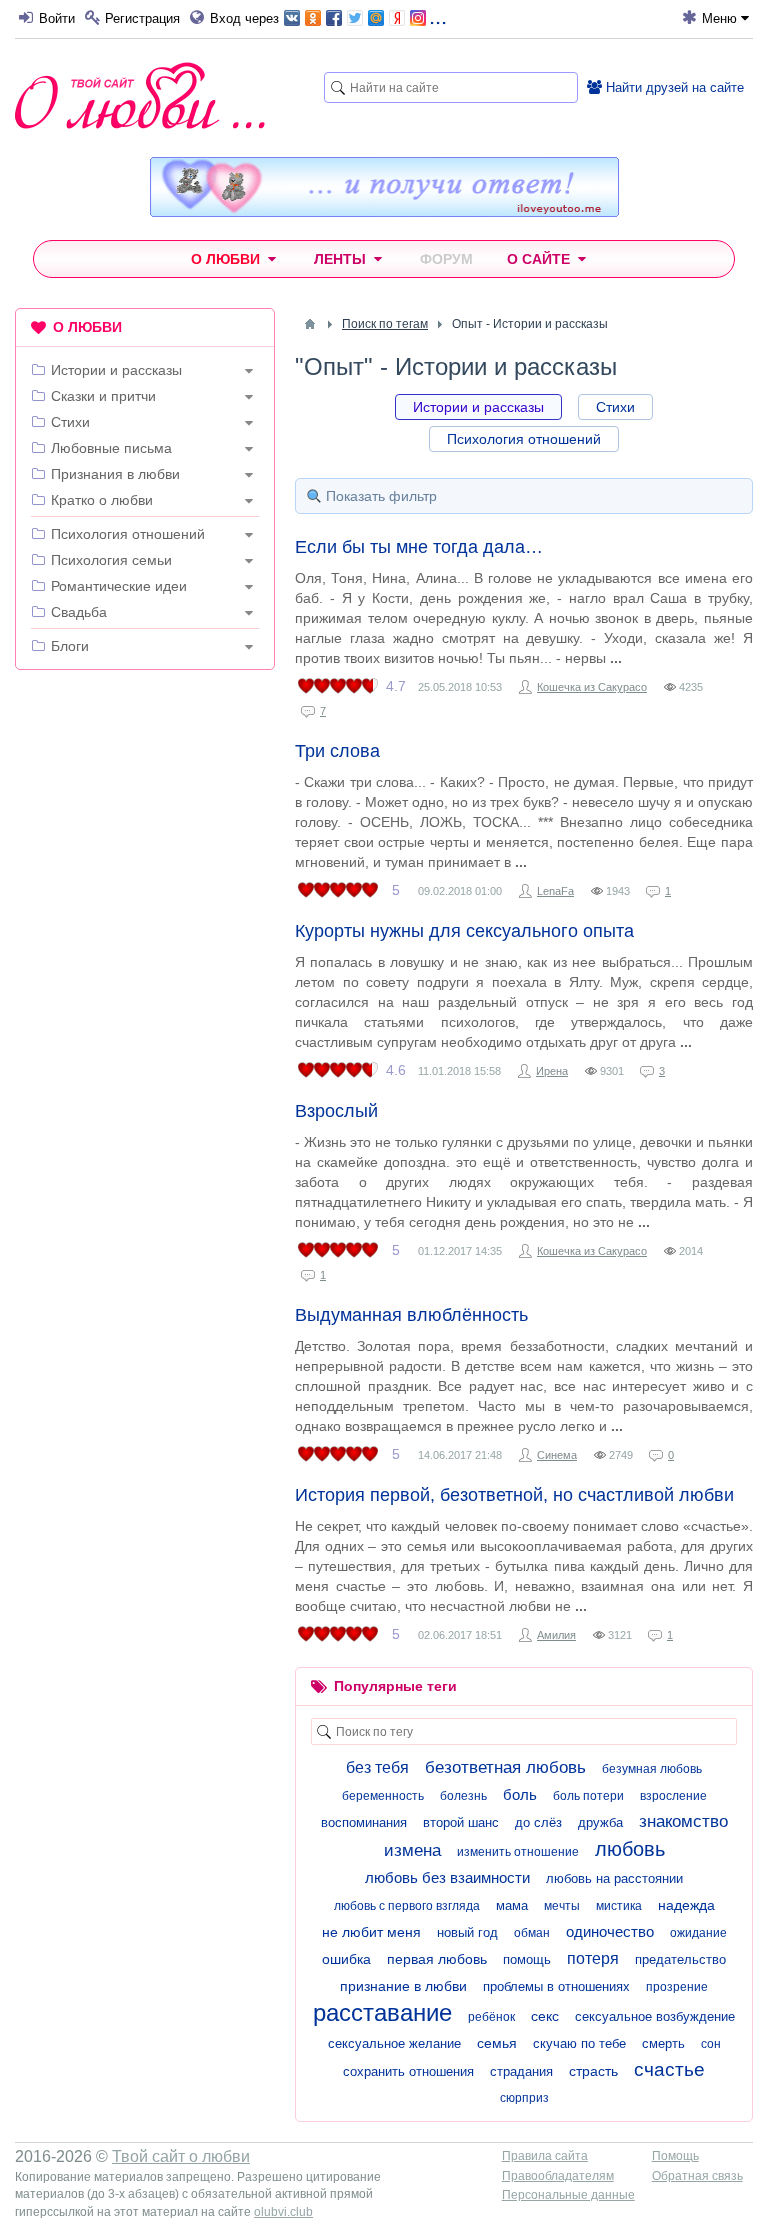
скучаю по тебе (579, 2043)
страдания (521, 2071)
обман (532, 1933)
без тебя (377, 1767)
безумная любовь (652, 1769)
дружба (600, 1822)
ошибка (346, 1959)
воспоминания (364, 1822)
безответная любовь (505, 1767)
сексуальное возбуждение (655, 2016)
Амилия (556, 1635)
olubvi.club (283, 2212)
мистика (619, 1906)
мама (512, 1905)
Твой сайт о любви (181, 2156)
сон (711, 2044)
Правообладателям (558, 2176)
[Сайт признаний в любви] (384, 212)
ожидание (698, 1933)
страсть (593, 2071)
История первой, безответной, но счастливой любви (514, 1495)
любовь (630, 1849)
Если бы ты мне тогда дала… (419, 547)
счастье (669, 2069)
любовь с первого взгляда (407, 1906)
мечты (562, 1906)
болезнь (463, 1796)
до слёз (538, 1822)
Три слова (337, 751)
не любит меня (371, 1932)
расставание (382, 2012)
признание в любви (403, 1986)
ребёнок (491, 2017)
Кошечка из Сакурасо (592, 687)
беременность (383, 1796)
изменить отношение (518, 1852)
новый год (467, 1932)
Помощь (675, 2156)
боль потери (588, 1796)
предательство (680, 1959)
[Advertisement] (145, 815)
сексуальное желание (394, 2043)
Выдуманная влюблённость (411, 1315)
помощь (527, 1959)
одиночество (610, 1931)
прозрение (677, 1987)
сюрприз (524, 2098)
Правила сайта (545, 2156)
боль (520, 1794)
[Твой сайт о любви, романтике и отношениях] (140, 95)
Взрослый (336, 1111)
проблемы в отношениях (556, 1986)
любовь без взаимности (447, 1877)
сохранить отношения (408, 2071)
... (438, 16)
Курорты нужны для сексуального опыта (464, 931)
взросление (673, 1796)
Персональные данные (568, 2195)
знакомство (683, 1821)
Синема (557, 1455)
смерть (663, 2043)
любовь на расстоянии (614, 1878)
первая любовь (437, 1959)
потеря (593, 1958)
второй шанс (461, 1822)
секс (545, 2016)
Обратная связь (697, 2176)
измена (412, 1850)
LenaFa (555, 891)
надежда (686, 1905)
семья (497, 2043)
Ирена (552, 1071)
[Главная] (310, 324)
